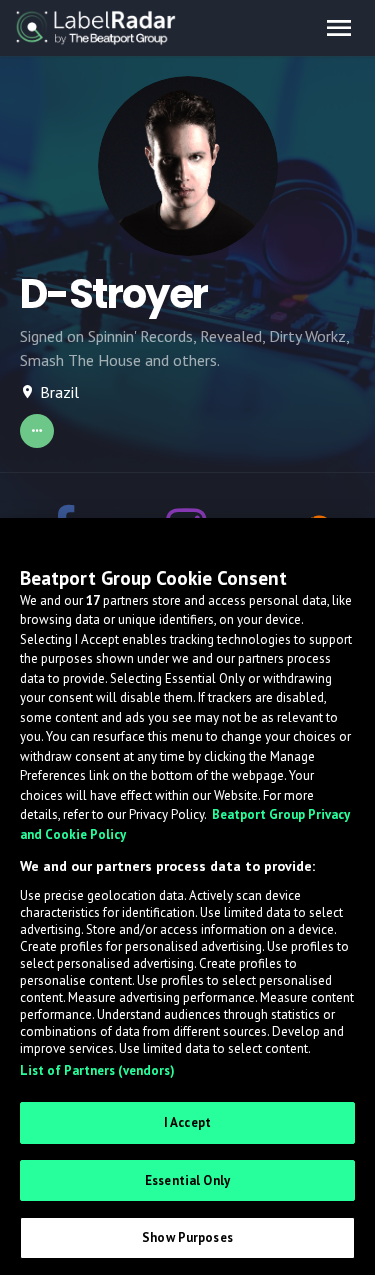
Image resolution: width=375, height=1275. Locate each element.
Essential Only (187, 1180)
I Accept (187, 1122)
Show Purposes (187, 1237)
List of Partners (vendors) (97, 1070)
